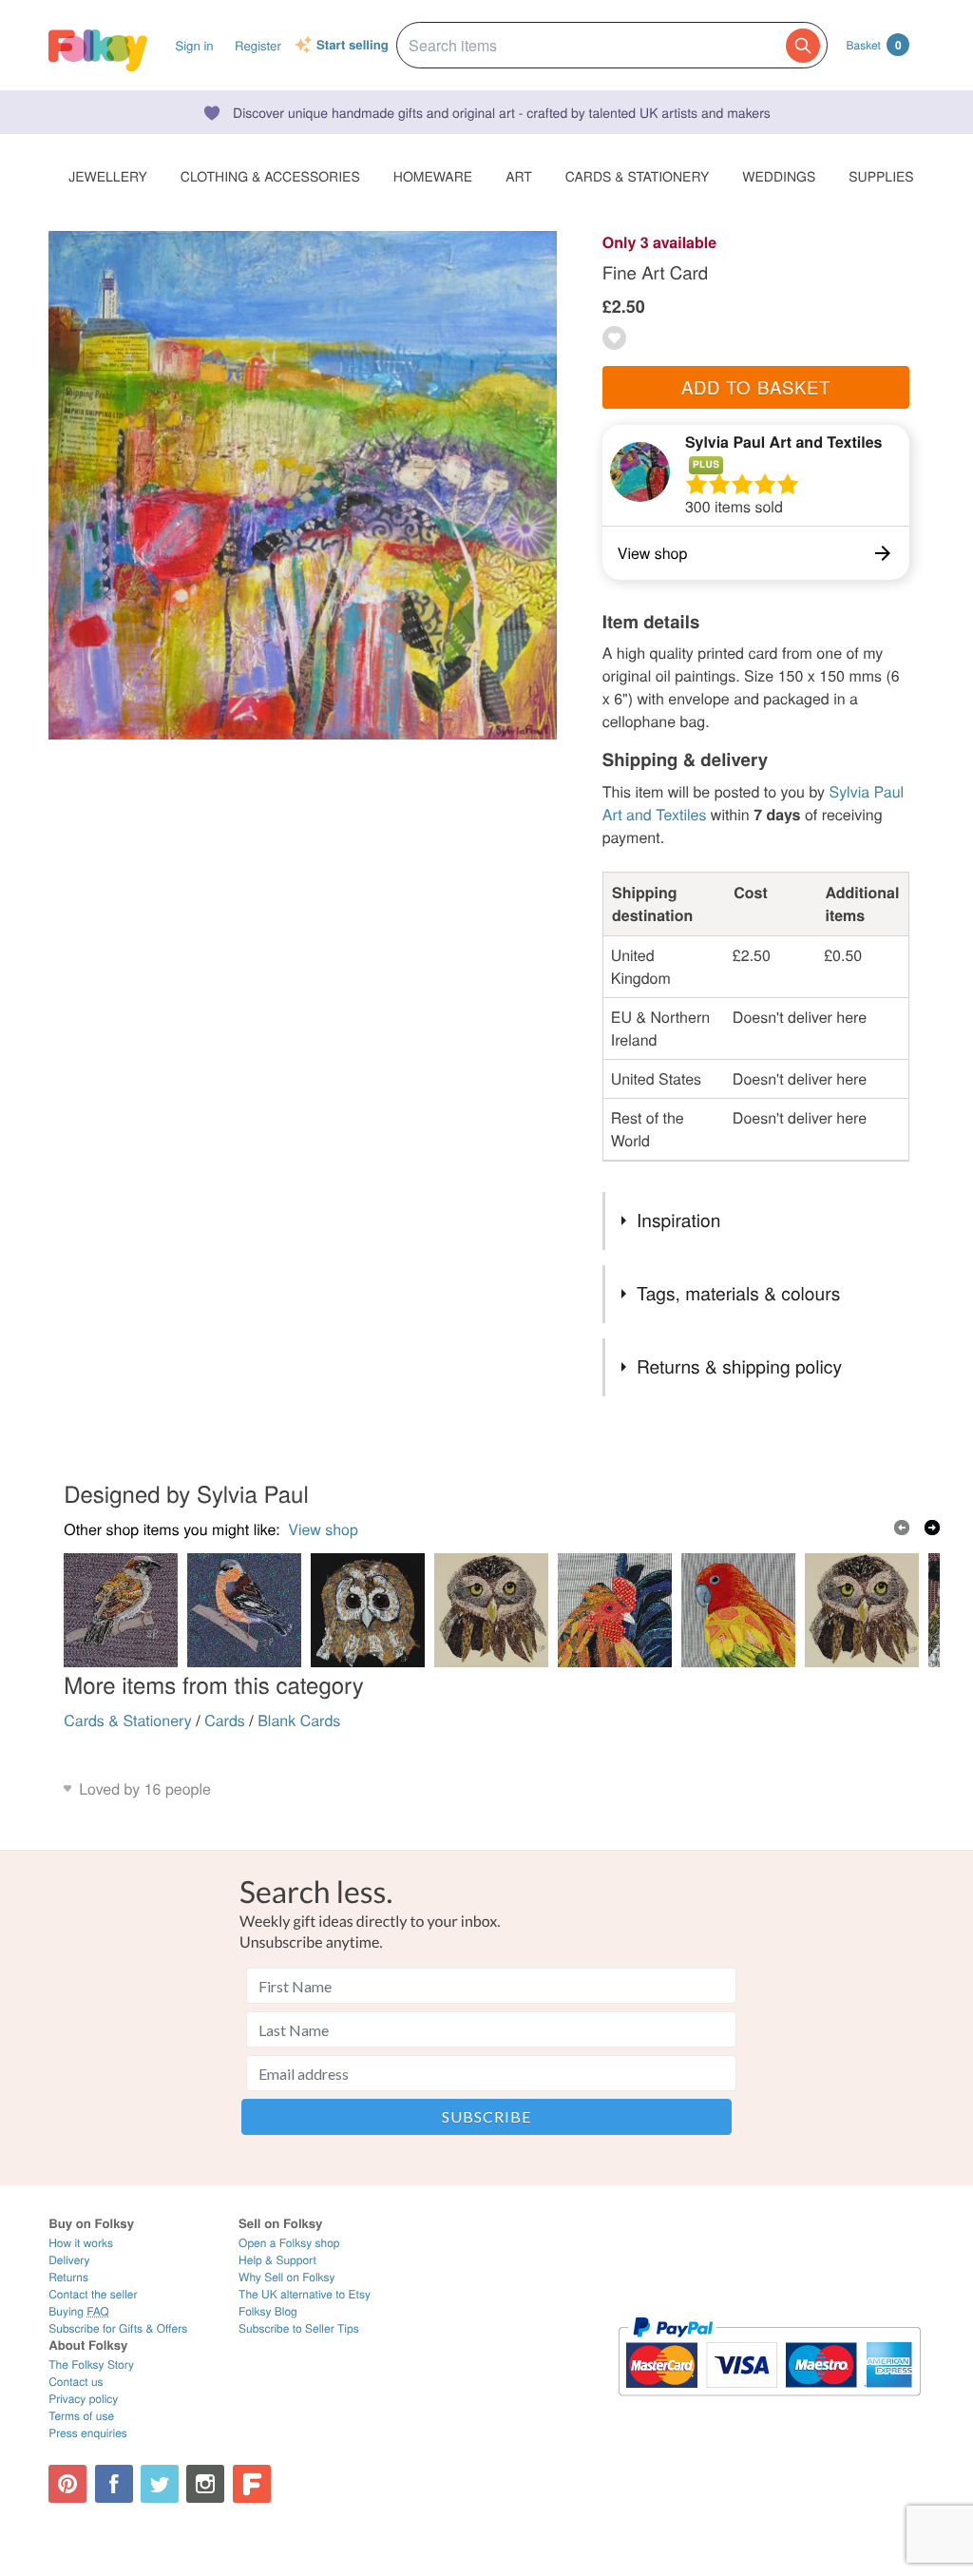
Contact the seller (93, 2294)
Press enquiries (88, 2433)
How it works (81, 2243)
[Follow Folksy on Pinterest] (67, 2484)
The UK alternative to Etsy (305, 2294)
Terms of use (81, 2416)
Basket (874, 45)
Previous (902, 1528)
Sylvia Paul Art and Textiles (784, 442)
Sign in (194, 45)
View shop (323, 1529)
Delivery (69, 2260)
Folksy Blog (268, 2311)
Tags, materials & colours (738, 1293)
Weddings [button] (779, 176)
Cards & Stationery (128, 1720)
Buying (79, 2311)
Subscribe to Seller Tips (299, 2328)
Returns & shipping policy (739, 1366)
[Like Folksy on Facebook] (114, 2484)
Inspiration (678, 1220)
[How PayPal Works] (769, 2404)
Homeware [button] (433, 176)
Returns (68, 2277)
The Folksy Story (91, 2365)
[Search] (803, 46)
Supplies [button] (881, 176)
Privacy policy (83, 2399)
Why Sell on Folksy (287, 2277)
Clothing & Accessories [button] (270, 176)
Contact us (76, 2382)
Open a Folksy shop (289, 2243)
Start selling (353, 46)
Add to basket (756, 387)
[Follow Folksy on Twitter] (160, 2484)
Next (932, 1528)
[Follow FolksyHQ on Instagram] (205, 2484)
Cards (225, 1720)
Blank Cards (299, 1720)
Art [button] (519, 176)
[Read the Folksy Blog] (252, 2484)
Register (258, 45)
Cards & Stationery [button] (637, 176)
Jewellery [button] (108, 176)
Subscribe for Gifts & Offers (118, 2328)
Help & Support (277, 2260)
